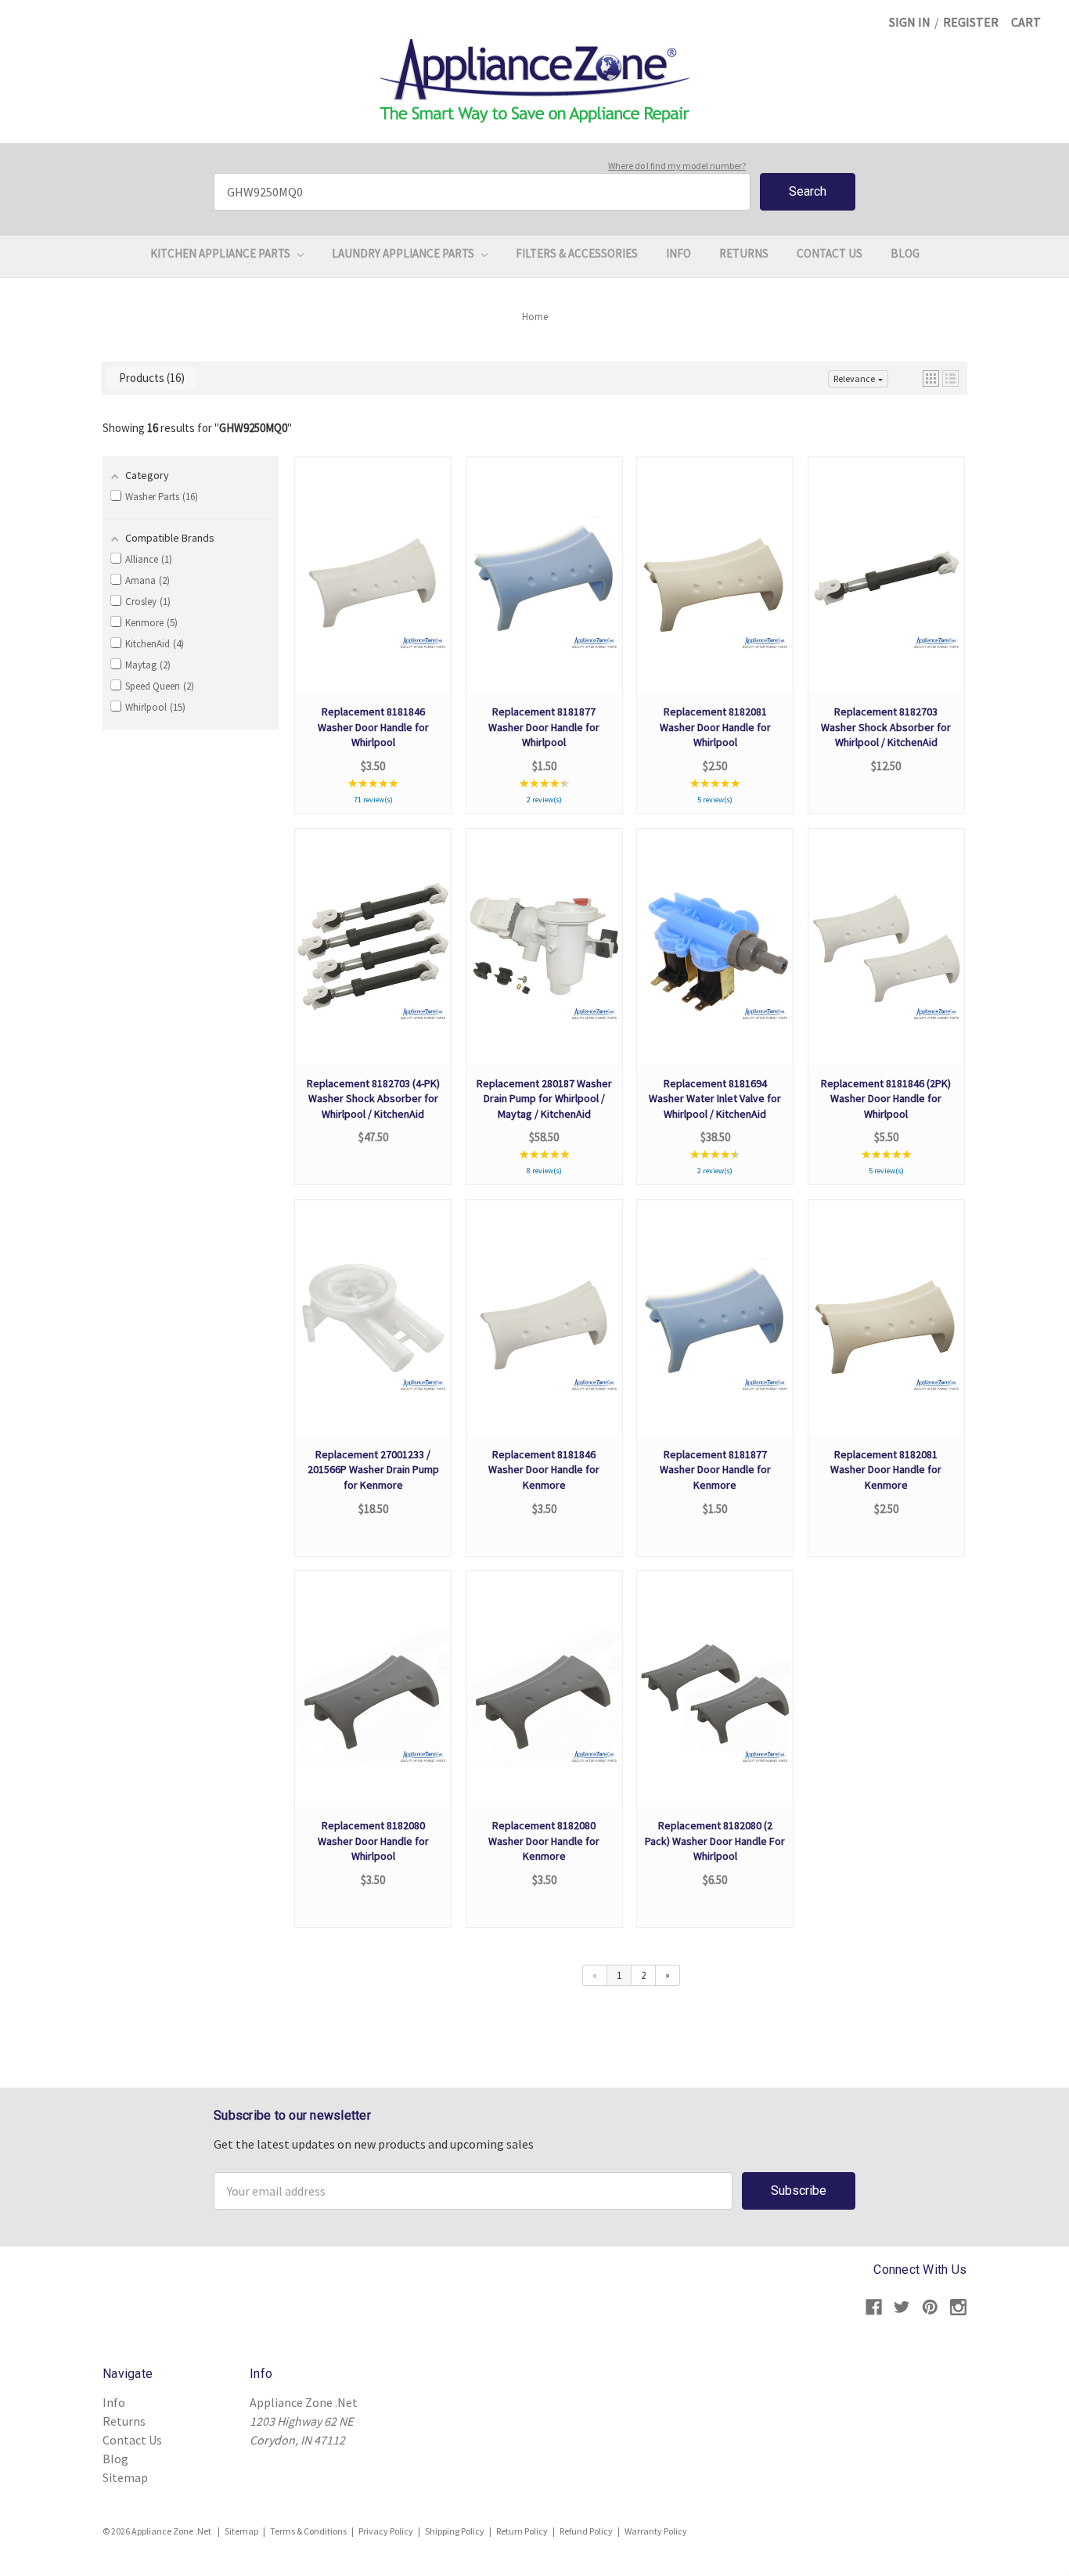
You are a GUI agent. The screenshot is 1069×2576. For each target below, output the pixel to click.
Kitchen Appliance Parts (221, 253)
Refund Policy (586, 2531)
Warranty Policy (656, 2531)
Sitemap (125, 2477)
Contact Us (830, 253)
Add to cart (373, 591)
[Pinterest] (930, 2307)
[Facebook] (874, 2307)
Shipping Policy (455, 2531)
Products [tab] (150, 378)
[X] (902, 2307)
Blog (905, 253)
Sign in (910, 22)
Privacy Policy (386, 2531)
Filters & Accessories (577, 253)
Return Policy (522, 2531)
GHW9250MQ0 (253, 428)
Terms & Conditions (308, 2531)
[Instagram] (958, 2307)
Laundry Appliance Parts (404, 253)
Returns (744, 253)
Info (678, 253)
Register (971, 22)
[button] (931, 378)
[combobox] (482, 192)
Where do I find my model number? (677, 166)
